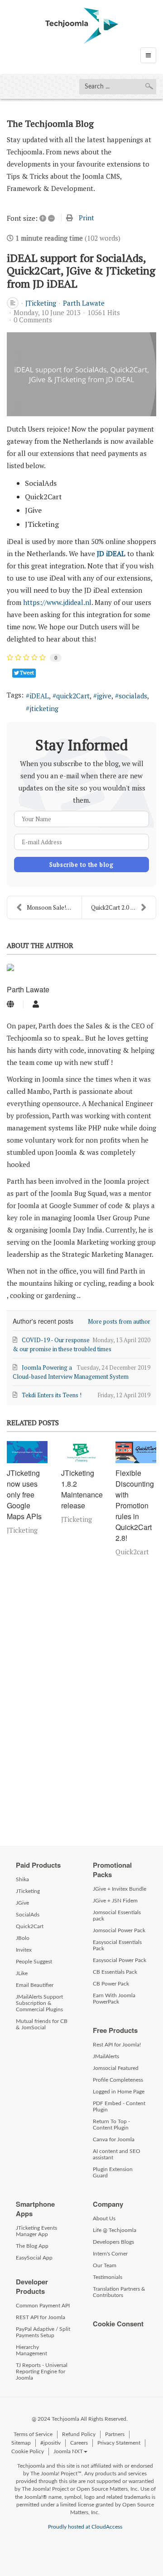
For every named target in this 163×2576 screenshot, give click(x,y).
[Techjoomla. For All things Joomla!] (82, 26)
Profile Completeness (118, 2080)
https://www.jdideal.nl (57, 602)
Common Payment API (43, 2306)
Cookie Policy (28, 2451)
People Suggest (34, 1962)
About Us (104, 2218)
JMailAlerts (106, 2056)
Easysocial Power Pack (120, 1960)
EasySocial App (34, 2258)
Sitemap (21, 2443)
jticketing (44, 708)
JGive (22, 1903)
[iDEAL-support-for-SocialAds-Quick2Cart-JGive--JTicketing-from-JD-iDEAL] (81, 374)
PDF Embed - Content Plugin (119, 2106)
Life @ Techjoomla (115, 2230)
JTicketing (41, 303)
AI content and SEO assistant (117, 2154)
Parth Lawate (84, 303)
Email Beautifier (35, 1985)
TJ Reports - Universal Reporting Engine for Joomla (42, 2371)
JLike (22, 1973)
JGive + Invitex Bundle (120, 1889)
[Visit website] (10, 1004)
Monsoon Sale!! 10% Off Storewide (54, 907)
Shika (22, 1879)
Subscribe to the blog (81, 865)
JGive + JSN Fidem (115, 1901)
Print (86, 218)
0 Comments (33, 320)
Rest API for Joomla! (117, 2045)
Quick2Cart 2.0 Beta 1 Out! (123, 907)
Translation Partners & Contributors (119, 2292)
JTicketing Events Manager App (36, 2231)
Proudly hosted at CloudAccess (85, 2527)
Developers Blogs (113, 2242)
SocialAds (28, 1915)
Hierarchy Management (31, 2350)
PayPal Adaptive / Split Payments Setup (43, 2332)
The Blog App (32, 2246)
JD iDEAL (111, 553)
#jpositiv (50, 2443)
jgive (104, 696)
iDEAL (39, 696)
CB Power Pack (111, 1984)
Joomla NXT (68, 2451)
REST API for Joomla (41, 2317)
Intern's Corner (110, 2254)
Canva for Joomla (114, 2139)
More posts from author (119, 1321)
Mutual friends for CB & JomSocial (42, 2024)
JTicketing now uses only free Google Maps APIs (24, 1495)
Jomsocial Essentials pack (117, 1916)
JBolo (23, 1938)
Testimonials (108, 2277)
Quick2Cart (30, 1926)
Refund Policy (79, 2434)
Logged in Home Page (119, 2092)
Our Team (105, 2265)
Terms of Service (33, 2434)
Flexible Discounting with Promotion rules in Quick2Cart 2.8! (135, 1505)
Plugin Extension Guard (113, 2172)
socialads (133, 696)
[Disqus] (81, 1699)
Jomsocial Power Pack (119, 1930)
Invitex (24, 1950)
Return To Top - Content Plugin (111, 2125)
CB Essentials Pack (115, 1972)
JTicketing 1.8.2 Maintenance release (82, 1489)
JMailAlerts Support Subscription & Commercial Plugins (39, 2003)
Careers (79, 2443)
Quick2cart (132, 1552)
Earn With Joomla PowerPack (114, 1999)
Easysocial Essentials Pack (117, 1945)
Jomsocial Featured (116, 2068)
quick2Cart (73, 696)
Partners (115, 2434)
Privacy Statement (119, 2443)
